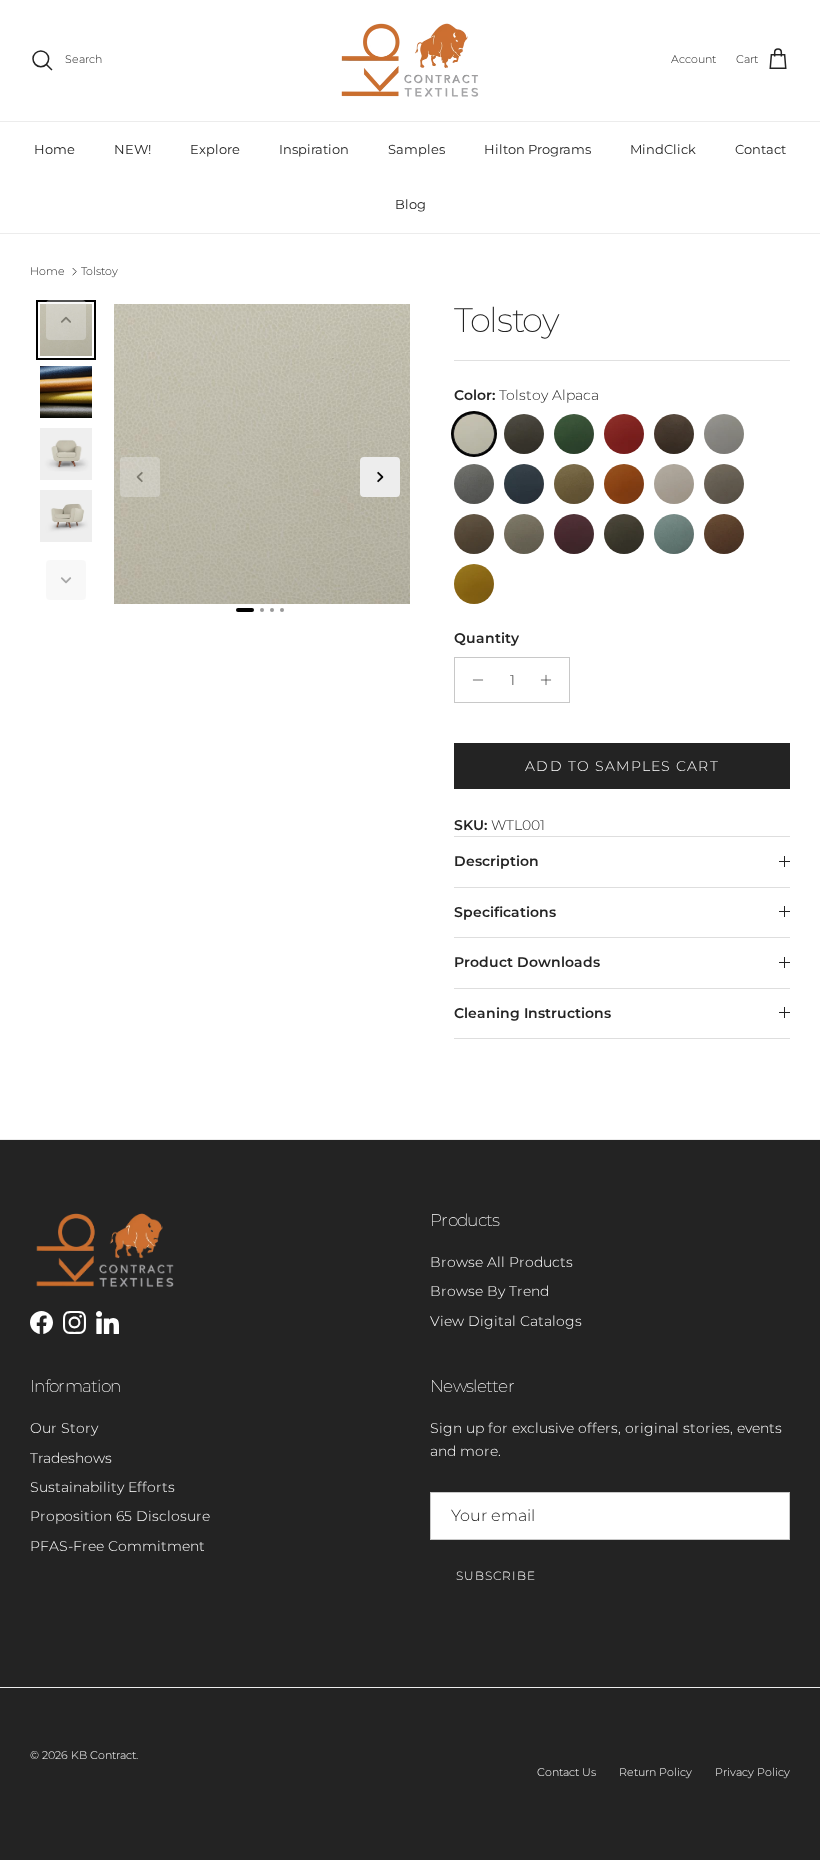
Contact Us (566, 1772)
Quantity (486, 638)
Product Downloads (527, 962)
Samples (416, 149)
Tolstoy (99, 271)
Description (496, 861)
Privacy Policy (752, 1772)
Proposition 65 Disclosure (120, 1516)
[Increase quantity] (551, 680)
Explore (215, 149)
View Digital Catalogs (506, 1321)
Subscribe (496, 1575)
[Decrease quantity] (472, 680)
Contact (760, 149)
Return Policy (655, 1772)
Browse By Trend (489, 1291)
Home (54, 149)
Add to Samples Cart (621, 766)
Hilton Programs (537, 149)
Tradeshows (71, 1458)
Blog (410, 204)
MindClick (663, 149)
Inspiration (314, 149)
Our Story (64, 1428)
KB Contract (103, 1755)
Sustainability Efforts (102, 1487)
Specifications (505, 912)
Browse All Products (501, 1262)
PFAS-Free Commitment (117, 1546)
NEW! (132, 149)
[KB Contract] (410, 60)
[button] (66, 320)
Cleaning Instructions (532, 1013)
